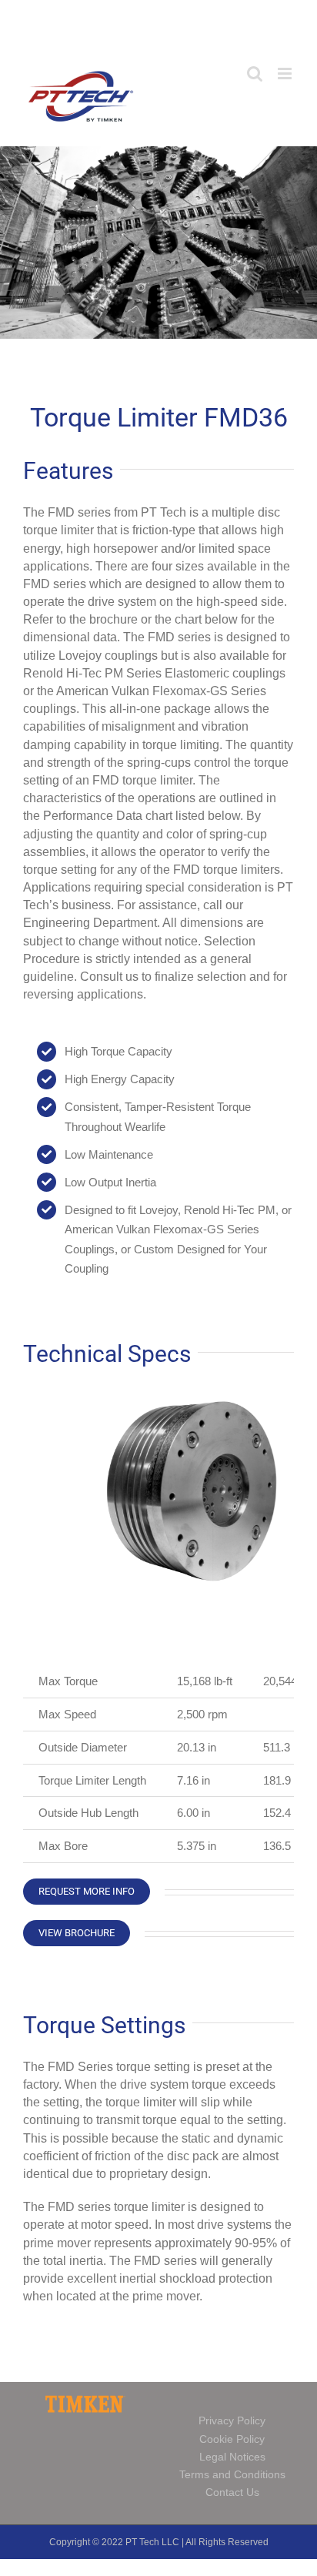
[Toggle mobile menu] (286, 74)
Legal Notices (232, 2457)
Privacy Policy (232, 2420)
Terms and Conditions (232, 2474)
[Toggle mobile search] (255, 74)
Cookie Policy (232, 2439)
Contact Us (232, 2492)
